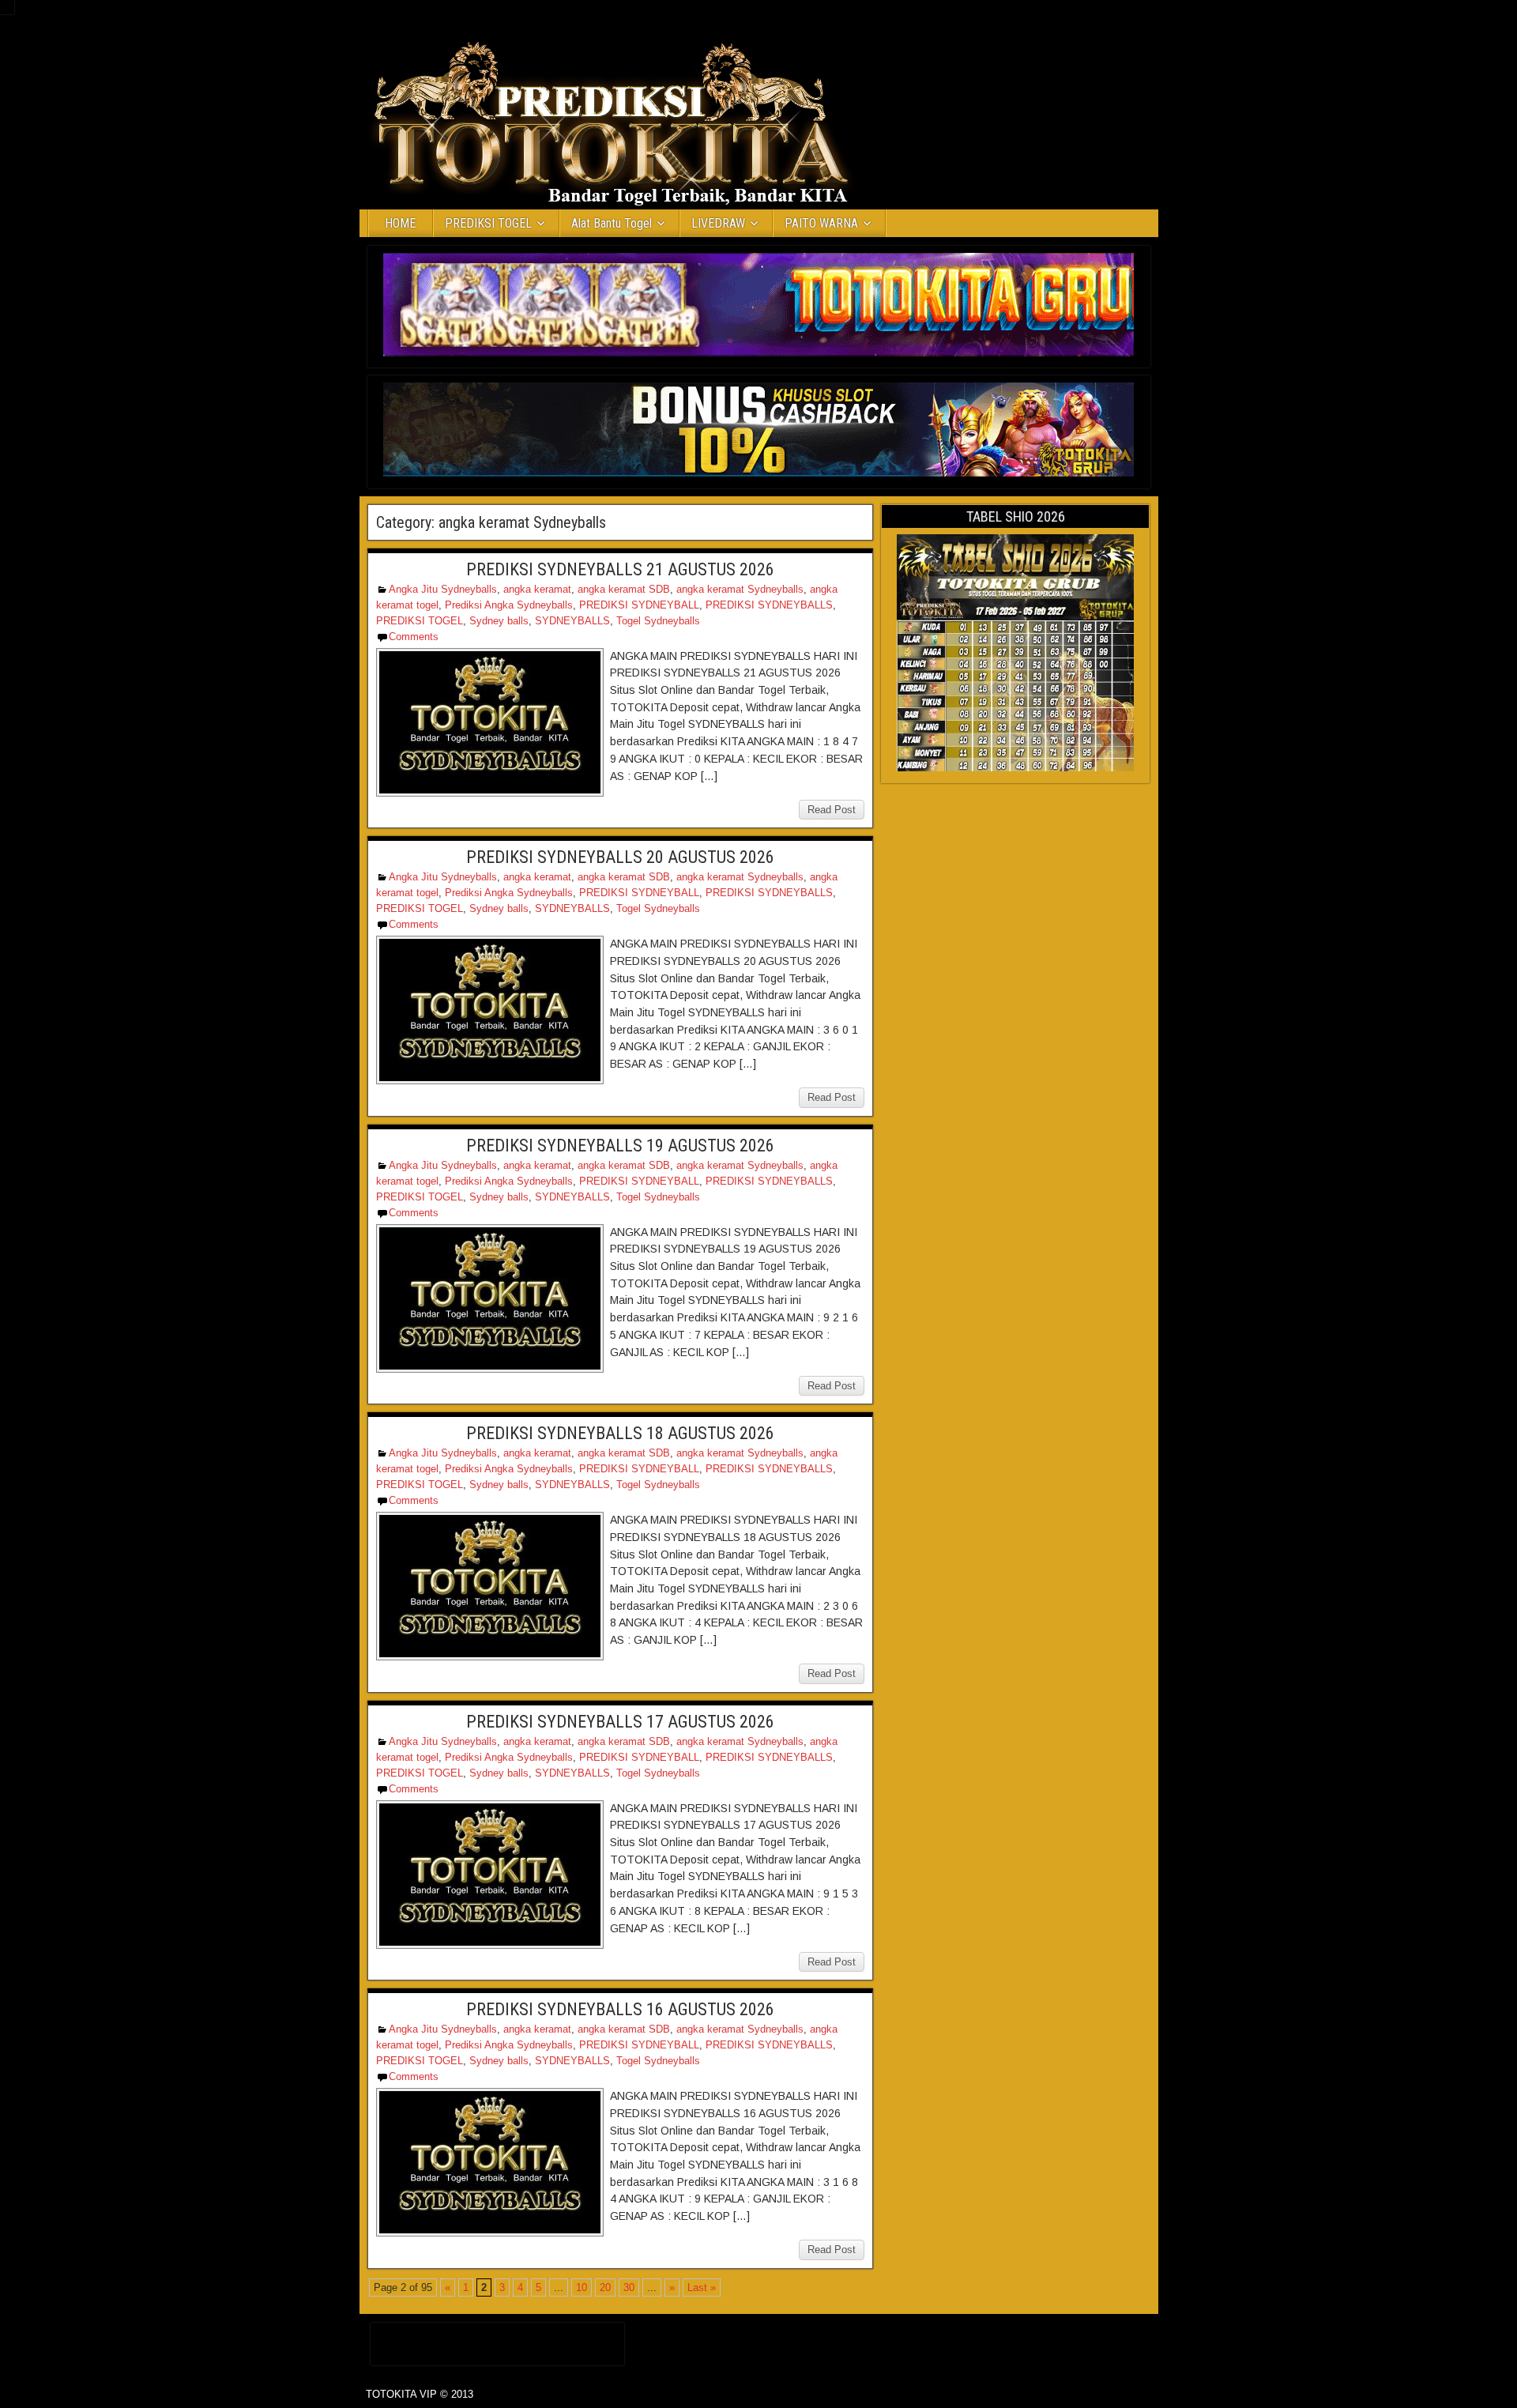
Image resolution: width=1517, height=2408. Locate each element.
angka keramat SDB (624, 589)
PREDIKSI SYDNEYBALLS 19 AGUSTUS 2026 (620, 1146)
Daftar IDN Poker (497, 2340)
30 (629, 2287)
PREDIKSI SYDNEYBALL (639, 605)
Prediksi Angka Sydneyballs (509, 605)
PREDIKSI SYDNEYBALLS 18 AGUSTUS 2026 (620, 1433)
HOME (400, 223)
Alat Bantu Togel (612, 223)
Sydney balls (499, 621)
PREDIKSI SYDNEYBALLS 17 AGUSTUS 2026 (620, 1722)
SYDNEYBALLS (572, 621)
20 (605, 2287)
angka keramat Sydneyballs (740, 589)
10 (582, 2287)
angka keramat (537, 589)
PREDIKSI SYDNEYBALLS (769, 605)
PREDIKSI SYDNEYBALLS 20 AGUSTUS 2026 (620, 857)
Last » (702, 2287)
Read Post (832, 810)
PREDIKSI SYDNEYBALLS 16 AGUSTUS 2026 (620, 2009)
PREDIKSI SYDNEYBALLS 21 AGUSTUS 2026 (620, 569)
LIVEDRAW (718, 223)
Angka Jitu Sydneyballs (443, 589)
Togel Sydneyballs (658, 621)
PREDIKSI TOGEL (488, 223)
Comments (414, 637)
